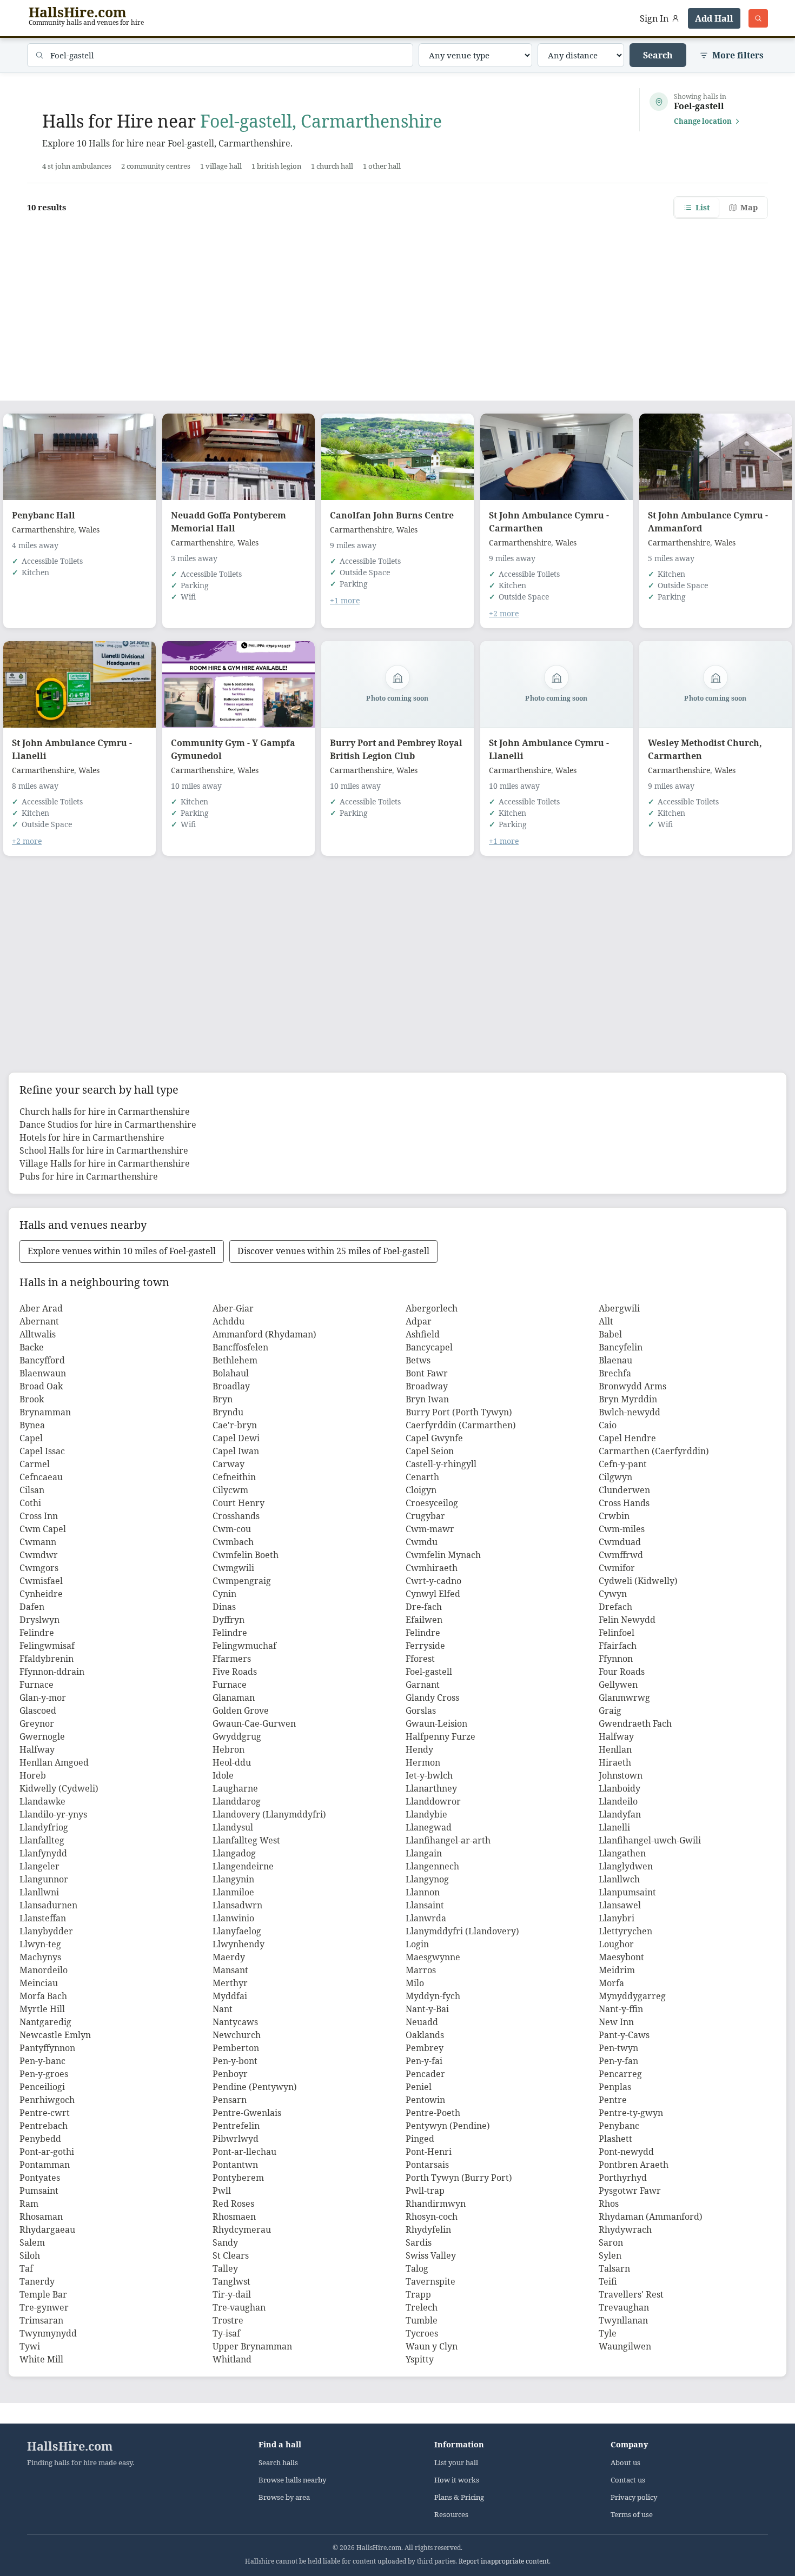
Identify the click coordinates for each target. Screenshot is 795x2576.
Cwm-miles (622, 1529)
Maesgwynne (433, 1957)
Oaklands (425, 2035)
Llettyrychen (625, 1931)
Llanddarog (237, 1801)
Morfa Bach (43, 1996)
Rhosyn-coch (432, 2216)
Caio (608, 1425)
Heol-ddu (232, 1762)
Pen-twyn (618, 2048)
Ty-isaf (226, 2333)
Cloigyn (421, 1490)
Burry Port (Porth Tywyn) (459, 1412)
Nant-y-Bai (427, 2009)
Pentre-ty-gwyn (631, 2113)
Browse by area (284, 2497)
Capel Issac (42, 1451)
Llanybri (617, 1918)
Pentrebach (44, 2126)
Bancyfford (42, 1360)
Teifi (608, 2281)
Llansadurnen (48, 1905)
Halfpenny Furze (440, 1736)
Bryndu (228, 1412)
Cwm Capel (43, 1529)
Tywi (30, 2346)
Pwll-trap (425, 2191)
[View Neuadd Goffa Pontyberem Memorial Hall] (239, 457)
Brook (32, 1399)
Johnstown (621, 1775)
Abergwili (619, 1308)
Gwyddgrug (237, 1736)
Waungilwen (625, 2346)
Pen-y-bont (235, 2061)
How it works (457, 2480)
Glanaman (234, 1698)
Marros (421, 1970)
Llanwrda (426, 1918)
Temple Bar (43, 2294)
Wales (89, 530)
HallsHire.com (70, 2446)
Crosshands (236, 1516)
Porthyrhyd (623, 2178)
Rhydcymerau (242, 2229)
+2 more (504, 613)
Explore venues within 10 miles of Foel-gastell (122, 1251)
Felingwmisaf (47, 1646)
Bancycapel (429, 1347)
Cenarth (422, 1477)
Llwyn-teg (40, 1944)
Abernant (39, 1321)
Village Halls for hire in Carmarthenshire (105, 1163)
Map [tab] (749, 207)
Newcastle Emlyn (55, 2035)
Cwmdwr (39, 1555)
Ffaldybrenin (47, 1659)
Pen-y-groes (44, 2074)
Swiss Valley (431, 2255)
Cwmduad (620, 1542)
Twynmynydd (48, 2333)
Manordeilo (44, 1970)
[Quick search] (758, 18)
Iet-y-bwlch (429, 1775)
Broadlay (231, 1386)
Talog (417, 2268)
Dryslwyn (39, 1620)
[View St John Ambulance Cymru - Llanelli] (79, 684)
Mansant (230, 1970)
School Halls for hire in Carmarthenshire (104, 1150)
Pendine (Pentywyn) (255, 2087)
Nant (223, 2009)
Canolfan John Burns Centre (392, 515)
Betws (418, 1360)
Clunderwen (624, 1490)
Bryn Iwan (427, 1399)
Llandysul (233, 1827)
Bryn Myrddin (628, 1399)
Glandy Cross (432, 1698)
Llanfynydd (43, 1853)
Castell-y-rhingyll (441, 1464)
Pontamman (45, 2165)
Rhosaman (41, 2216)
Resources (451, 2515)
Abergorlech (432, 1308)
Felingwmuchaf (244, 1646)
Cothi (30, 1503)
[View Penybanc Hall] (79, 457)
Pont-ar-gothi (47, 2152)
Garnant (423, 1685)
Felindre (37, 1633)
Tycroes (422, 2333)
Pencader (425, 2074)
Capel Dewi (236, 1438)
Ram (29, 2204)
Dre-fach (424, 1607)
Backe (32, 1347)
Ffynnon (616, 1659)
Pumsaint (39, 2191)
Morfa (611, 1983)
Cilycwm (230, 1490)
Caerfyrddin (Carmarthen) (461, 1425)
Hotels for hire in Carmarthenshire (92, 1137)
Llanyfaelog (237, 1931)
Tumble (422, 2320)
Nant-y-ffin (621, 2009)
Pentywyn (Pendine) (448, 2126)
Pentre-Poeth (433, 2113)
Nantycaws (235, 2022)
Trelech (422, 2307)
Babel (610, 1334)
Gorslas (421, 1710)
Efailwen (424, 1620)
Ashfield (423, 1334)
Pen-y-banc (42, 2061)
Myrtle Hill (42, 2009)
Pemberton (236, 2048)
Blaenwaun (43, 1373)
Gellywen (618, 1685)
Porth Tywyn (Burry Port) (459, 2178)
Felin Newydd (627, 1620)
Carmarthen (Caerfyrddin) (654, 1451)
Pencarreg (620, 2074)
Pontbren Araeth (634, 2165)
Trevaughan (624, 2307)
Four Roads (622, 1672)
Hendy (419, 1749)
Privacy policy (634, 2497)
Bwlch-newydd (630, 1412)
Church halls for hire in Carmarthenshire (105, 1111)
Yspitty (420, 2359)
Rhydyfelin (428, 2229)
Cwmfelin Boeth (246, 1555)
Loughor (616, 1944)
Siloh (30, 2255)
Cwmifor (617, 1568)
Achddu (228, 1321)
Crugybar (425, 1516)
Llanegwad (429, 1827)
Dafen (32, 1607)
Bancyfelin (621, 1347)
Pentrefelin (236, 2126)
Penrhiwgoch (47, 2100)
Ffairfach (618, 1646)
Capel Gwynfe (434, 1438)
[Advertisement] (398, 303)
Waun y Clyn (432, 2346)
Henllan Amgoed (54, 1762)
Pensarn (230, 2100)
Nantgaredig (45, 2022)
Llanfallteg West (246, 1840)
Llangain (424, 1853)
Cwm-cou (232, 1529)
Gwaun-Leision (436, 1723)
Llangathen (622, 1853)
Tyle (608, 2333)
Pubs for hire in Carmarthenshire (89, 1176)
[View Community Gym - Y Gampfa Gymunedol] (239, 684)
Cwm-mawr (430, 1529)
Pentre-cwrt (45, 2113)
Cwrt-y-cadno (433, 1581)
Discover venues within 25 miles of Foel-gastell (333, 1251)
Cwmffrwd (621, 1555)
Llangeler (39, 1866)
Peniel (419, 2087)
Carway (228, 1464)
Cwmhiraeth (432, 1568)
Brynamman (45, 1412)
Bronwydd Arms (632, 1386)
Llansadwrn (237, 1905)
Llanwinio (233, 1918)
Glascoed (38, 1710)
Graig (610, 1710)
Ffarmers (232, 1659)
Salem (32, 2242)
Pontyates (40, 2178)
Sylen (610, 2255)
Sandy (225, 2242)
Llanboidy (620, 1788)
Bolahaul (231, 1373)
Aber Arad (41, 1308)
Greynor (37, 1723)
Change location (703, 121)
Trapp (418, 2294)
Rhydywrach (625, 2229)
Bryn (223, 1399)
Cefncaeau (41, 1477)
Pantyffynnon (47, 2048)
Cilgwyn (615, 1477)
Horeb (33, 1775)
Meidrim (617, 1970)
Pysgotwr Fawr (630, 2191)
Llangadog (234, 1853)
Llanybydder (46, 1931)
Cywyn (613, 1594)
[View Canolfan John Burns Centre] (398, 457)
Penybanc (619, 2126)
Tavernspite (430, 2281)
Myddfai (230, 1996)
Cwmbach (233, 1542)
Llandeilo (618, 1801)
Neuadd (422, 2022)
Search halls (278, 2463)
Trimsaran (41, 2320)
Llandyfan (620, 1814)
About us (625, 2463)
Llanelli (614, 1827)
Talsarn (614, 2268)
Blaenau (615, 1360)
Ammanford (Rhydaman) (264, 1334)
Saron (611, 2242)
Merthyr (230, 1983)
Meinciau (39, 1983)
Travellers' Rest (631, 2294)
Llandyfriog (44, 1827)
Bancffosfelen (240, 1347)
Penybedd (40, 2139)
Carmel (35, 1464)
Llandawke (42, 1801)
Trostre (228, 2320)
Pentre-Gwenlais (247, 2113)
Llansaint (425, 1905)
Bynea (32, 1425)
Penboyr (230, 2074)
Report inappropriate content (504, 2561)
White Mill (41, 2359)
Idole (223, 1775)
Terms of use (632, 2515)
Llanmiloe (233, 1892)
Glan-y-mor (43, 1698)
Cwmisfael (41, 1581)
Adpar (419, 1321)
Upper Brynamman (252, 2346)
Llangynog (427, 1879)
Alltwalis (38, 1334)
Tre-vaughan (239, 2307)
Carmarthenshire (43, 530)
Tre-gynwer (44, 2307)
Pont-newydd (626, 2152)
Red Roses (233, 2204)
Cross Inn (39, 1516)
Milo (415, 1983)
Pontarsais (427, 2165)
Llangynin (233, 1879)
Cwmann (38, 1542)
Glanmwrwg (624, 1698)
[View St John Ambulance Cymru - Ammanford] (716, 457)
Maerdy (229, 1957)
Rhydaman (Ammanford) (651, 2216)
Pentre (613, 2100)
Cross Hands (624, 1503)
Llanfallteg (42, 1840)
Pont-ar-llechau (244, 2152)
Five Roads (235, 1672)
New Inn (616, 2022)
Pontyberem (238, 2178)
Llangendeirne (243, 1866)
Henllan (615, 1749)
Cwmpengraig (242, 1581)
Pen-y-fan (618, 2061)
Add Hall (714, 18)
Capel (31, 1438)
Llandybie (426, 1814)
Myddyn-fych (433, 1996)
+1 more (345, 600)
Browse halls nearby (292, 2480)
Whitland (232, 2359)
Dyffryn (228, 1620)
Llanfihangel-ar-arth (448, 1840)
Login (417, 1944)
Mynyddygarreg (632, 1996)
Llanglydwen (626, 1866)
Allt (606, 1321)
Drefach (615, 1607)
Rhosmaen (234, 2216)
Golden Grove (241, 1710)
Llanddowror (433, 1801)
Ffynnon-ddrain (52, 1672)
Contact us (628, 2480)
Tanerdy (37, 2281)
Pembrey (425, 2048)
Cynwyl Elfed (433, 1594)
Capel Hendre (627, 1438)
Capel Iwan (236, 1451)
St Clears (231, 2255)
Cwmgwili (233, 1568)
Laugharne (235, 1788)
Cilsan (32, 1490)
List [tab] (703, 207)
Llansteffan (43, 1918)
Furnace (37, 1685)
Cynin (224, 1594)
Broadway (427, 1386)
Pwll (222, 2191)
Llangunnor (44, 1879)
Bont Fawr (427, 1373)
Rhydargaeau (47, 2229)
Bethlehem (235, 1360)
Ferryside (425, 1646)
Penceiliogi (42, 2087)
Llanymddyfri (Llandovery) (462, 1931)
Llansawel (620, 1905)
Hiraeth (615, 1762)
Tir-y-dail (232, 2294)
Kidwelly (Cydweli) (59, 1788)
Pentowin (425, 2100)
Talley (225, 2268)
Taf (26, 2268)
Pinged (420, 2139)
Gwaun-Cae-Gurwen (254, 1723)
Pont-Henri (429, 2152)
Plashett (615, 2139)
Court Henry (239, 1503)
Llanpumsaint (627, 1892)
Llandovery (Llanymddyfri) (269, 1814)
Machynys (40, 1957)
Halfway (616, 1736)
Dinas (224, 1607)
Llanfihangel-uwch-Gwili (650, 1840)
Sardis (419, 2242)
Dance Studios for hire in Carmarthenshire (108, 1124)
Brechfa (615, 1373)
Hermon (423, 1762)
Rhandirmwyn (436, 2204)
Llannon (423, 1892)
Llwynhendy (239, 1944)
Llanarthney (431, 1788)
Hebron (228, 1749)
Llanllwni (39, 1892)
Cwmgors (39, 1568)
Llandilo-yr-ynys (53, 1814)
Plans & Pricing (459, 2497)
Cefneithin (234, 1477)
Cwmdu (422, 1542)
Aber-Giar (233, 1308)
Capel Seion (430, 1451)
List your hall (456, 2463)
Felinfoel (617, 1633)
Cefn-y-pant (623, 1464)
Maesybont (621, 1957)
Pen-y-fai (424, 2061)
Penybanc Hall (44, 515)
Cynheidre (41, 1594)
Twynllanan (623, 2320)
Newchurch (237, 2035)
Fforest (420, 1659)
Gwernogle (42, 1736)
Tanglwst (231, 2281)
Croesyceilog (432, 1503)
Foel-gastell (429, 1672)
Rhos (609, 2204)
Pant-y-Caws (624, 2035)
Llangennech (432, 1866)
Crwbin (614, 1516)
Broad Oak (41, 1386)
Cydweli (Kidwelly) (638, 1581)
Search (658, 55)
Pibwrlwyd (236, 2139)
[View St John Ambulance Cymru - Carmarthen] (556, 457)
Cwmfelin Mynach (443, 1555)
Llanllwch (619, 1879)
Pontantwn (235, 2165)
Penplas (615, 2087)
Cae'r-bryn (235, 1425)
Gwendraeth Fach (635, 1723)
